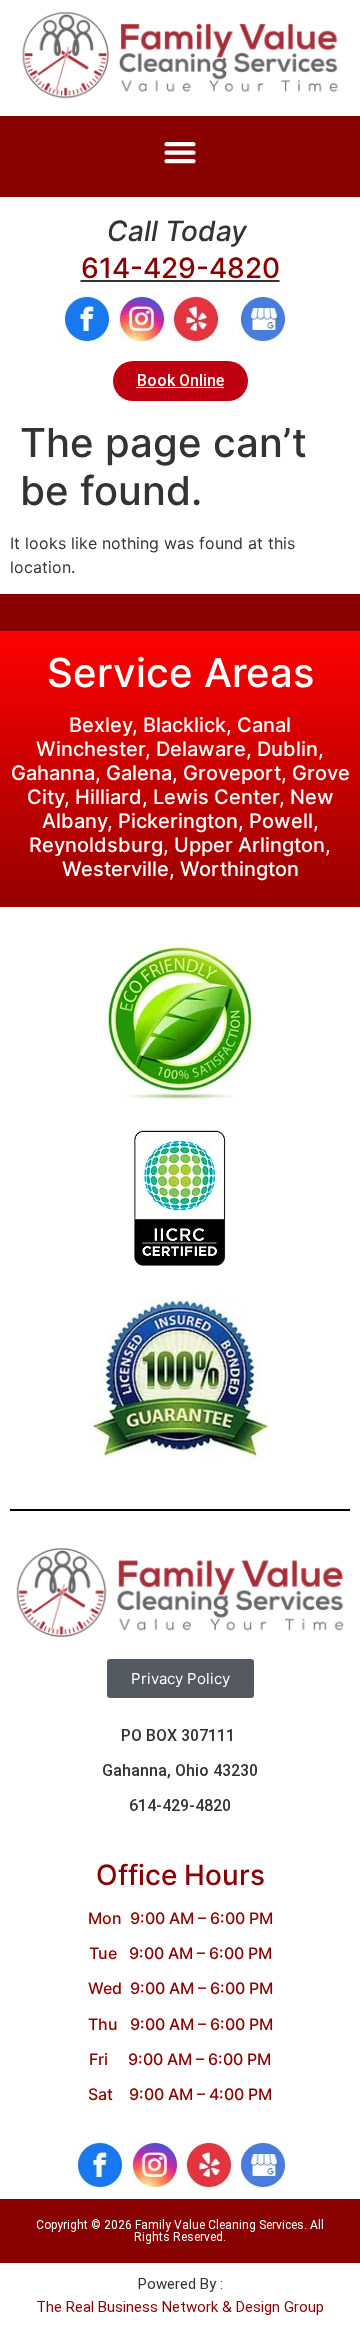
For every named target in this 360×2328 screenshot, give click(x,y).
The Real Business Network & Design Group (180, 2307)
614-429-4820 (180, 268)
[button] (180, 151)
